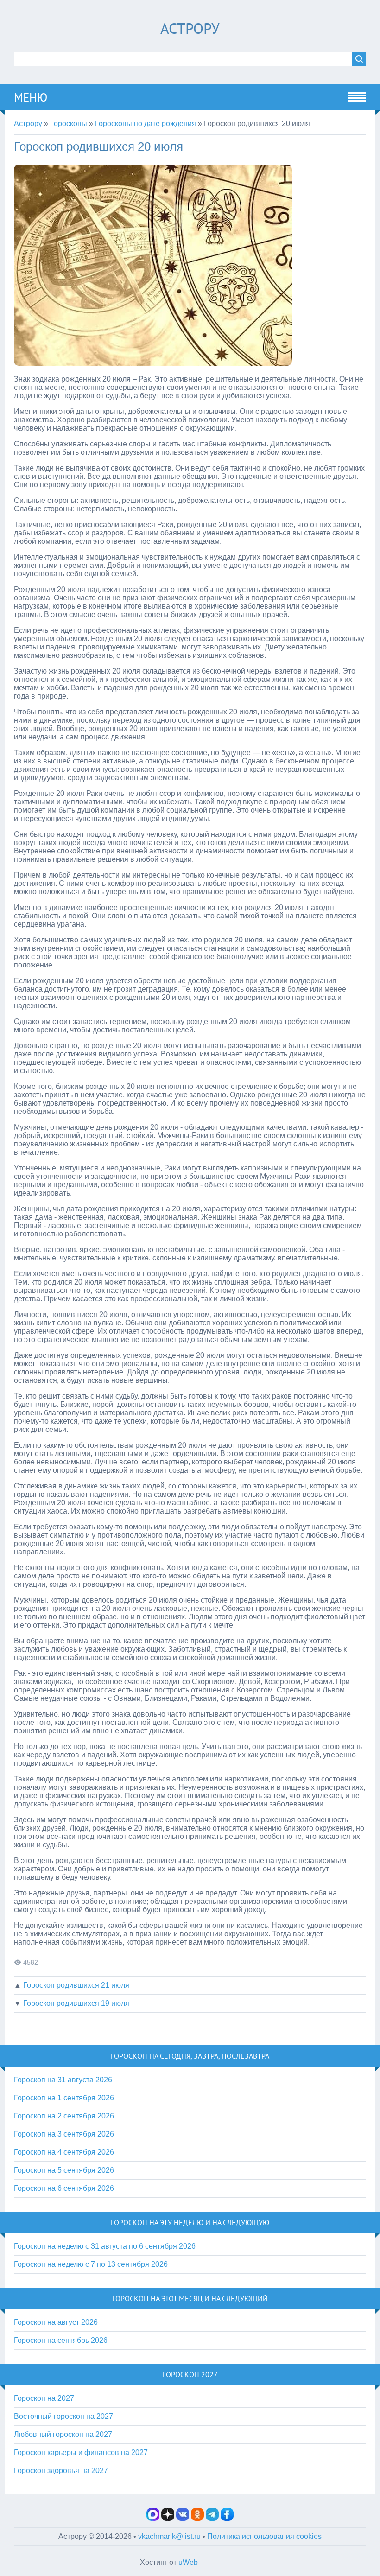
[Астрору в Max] (153, 2518)
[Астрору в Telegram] (212, 2518)
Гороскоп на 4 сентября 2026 (64, 2152)
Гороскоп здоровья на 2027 (61, 2471)
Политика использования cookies (264, 2536)
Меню (31, 97)
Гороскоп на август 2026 (56, 2322)
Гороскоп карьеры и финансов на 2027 (81, 2452)
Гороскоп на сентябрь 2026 (61, 2340)
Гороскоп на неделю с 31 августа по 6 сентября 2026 (105, 2246)
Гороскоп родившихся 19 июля (76, 2003)
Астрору (190, 28)
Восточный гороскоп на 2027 (63, 2416)
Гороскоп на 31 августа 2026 (63, 2080)
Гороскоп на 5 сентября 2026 (64, 2170)
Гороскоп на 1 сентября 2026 (64, 2098)
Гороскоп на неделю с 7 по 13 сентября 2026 (91, 2264)
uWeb (188, 2562)
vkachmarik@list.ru (169, 2536)
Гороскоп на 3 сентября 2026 (64, 2134)
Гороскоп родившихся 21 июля (76, 1985)
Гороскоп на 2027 (44, 2398)
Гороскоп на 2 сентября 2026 (64, 2116)
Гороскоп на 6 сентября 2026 (64, 2188)
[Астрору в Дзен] (168, 2518)
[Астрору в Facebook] (227, 2518)
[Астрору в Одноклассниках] (197, 2518)
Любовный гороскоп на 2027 (63, 2434)
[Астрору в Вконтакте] (183, 2518)
